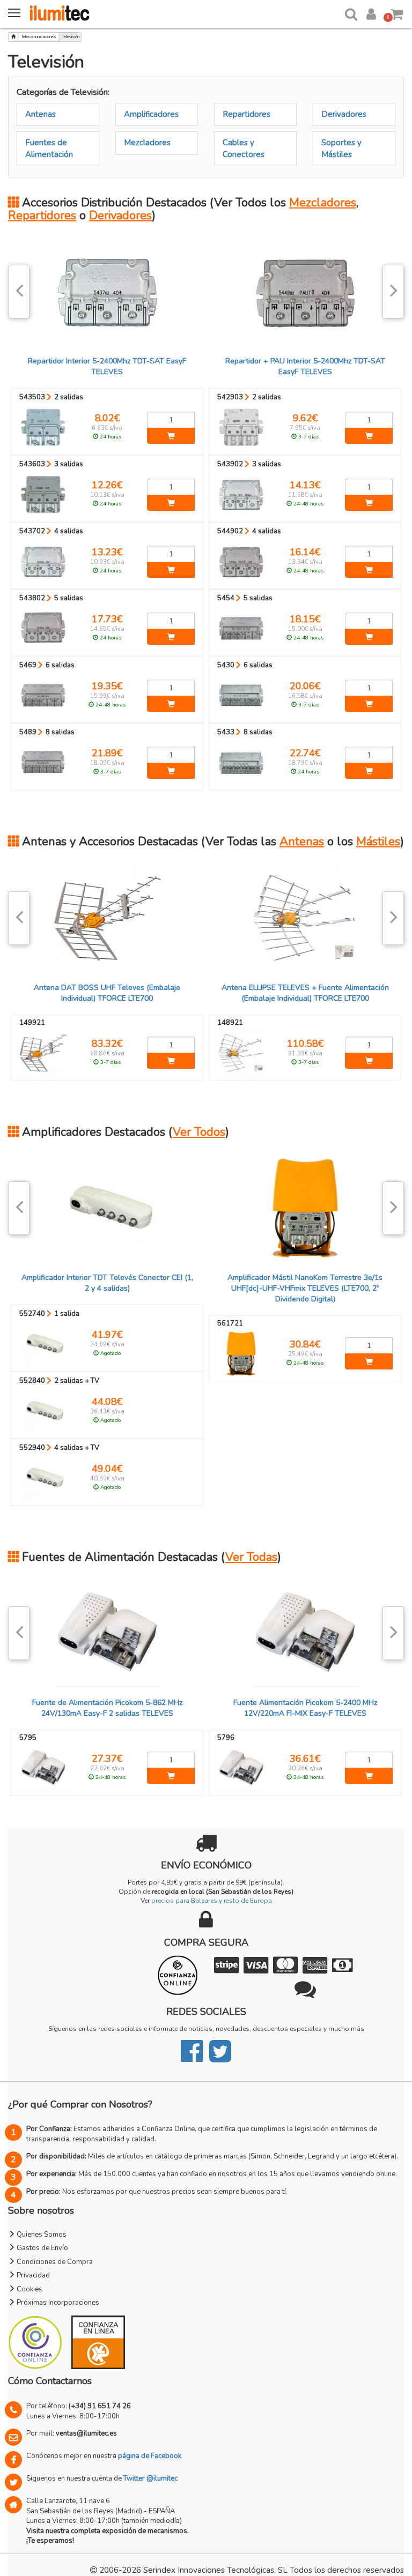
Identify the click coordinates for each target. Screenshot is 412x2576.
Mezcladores (147, 143)
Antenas (41, 114)
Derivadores (344, 114)
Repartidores (247, 114)
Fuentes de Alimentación (49, 148)
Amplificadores (151, 114)
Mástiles (378, 842)
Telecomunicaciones (39, 37)
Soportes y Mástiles (341, 148)
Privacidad (32, 2275)
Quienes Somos (41, 2235)
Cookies (29, 2289)
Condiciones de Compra (54, 2262)
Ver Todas (251, 1557)
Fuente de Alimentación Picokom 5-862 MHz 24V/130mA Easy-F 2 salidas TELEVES (107, 1708)
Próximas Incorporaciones (57, 2303)
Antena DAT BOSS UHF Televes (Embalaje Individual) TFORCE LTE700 (107, 993)
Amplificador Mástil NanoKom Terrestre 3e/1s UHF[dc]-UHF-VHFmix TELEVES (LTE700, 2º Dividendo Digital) (305, 1288)
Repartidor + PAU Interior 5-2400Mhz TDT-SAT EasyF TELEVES (305, 366)
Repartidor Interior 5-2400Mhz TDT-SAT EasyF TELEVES (107, 366)
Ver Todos (199, 1132)
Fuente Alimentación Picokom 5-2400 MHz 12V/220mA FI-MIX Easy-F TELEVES (305, 1708)
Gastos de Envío (42, 2248)
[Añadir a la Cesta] (171, 436)
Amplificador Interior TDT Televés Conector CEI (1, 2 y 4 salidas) (107, 1283)
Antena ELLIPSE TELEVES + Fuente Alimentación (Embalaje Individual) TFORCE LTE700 (305, 993)
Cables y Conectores (244, 148)
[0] (397, 12)
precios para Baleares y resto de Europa (212, 1901)
